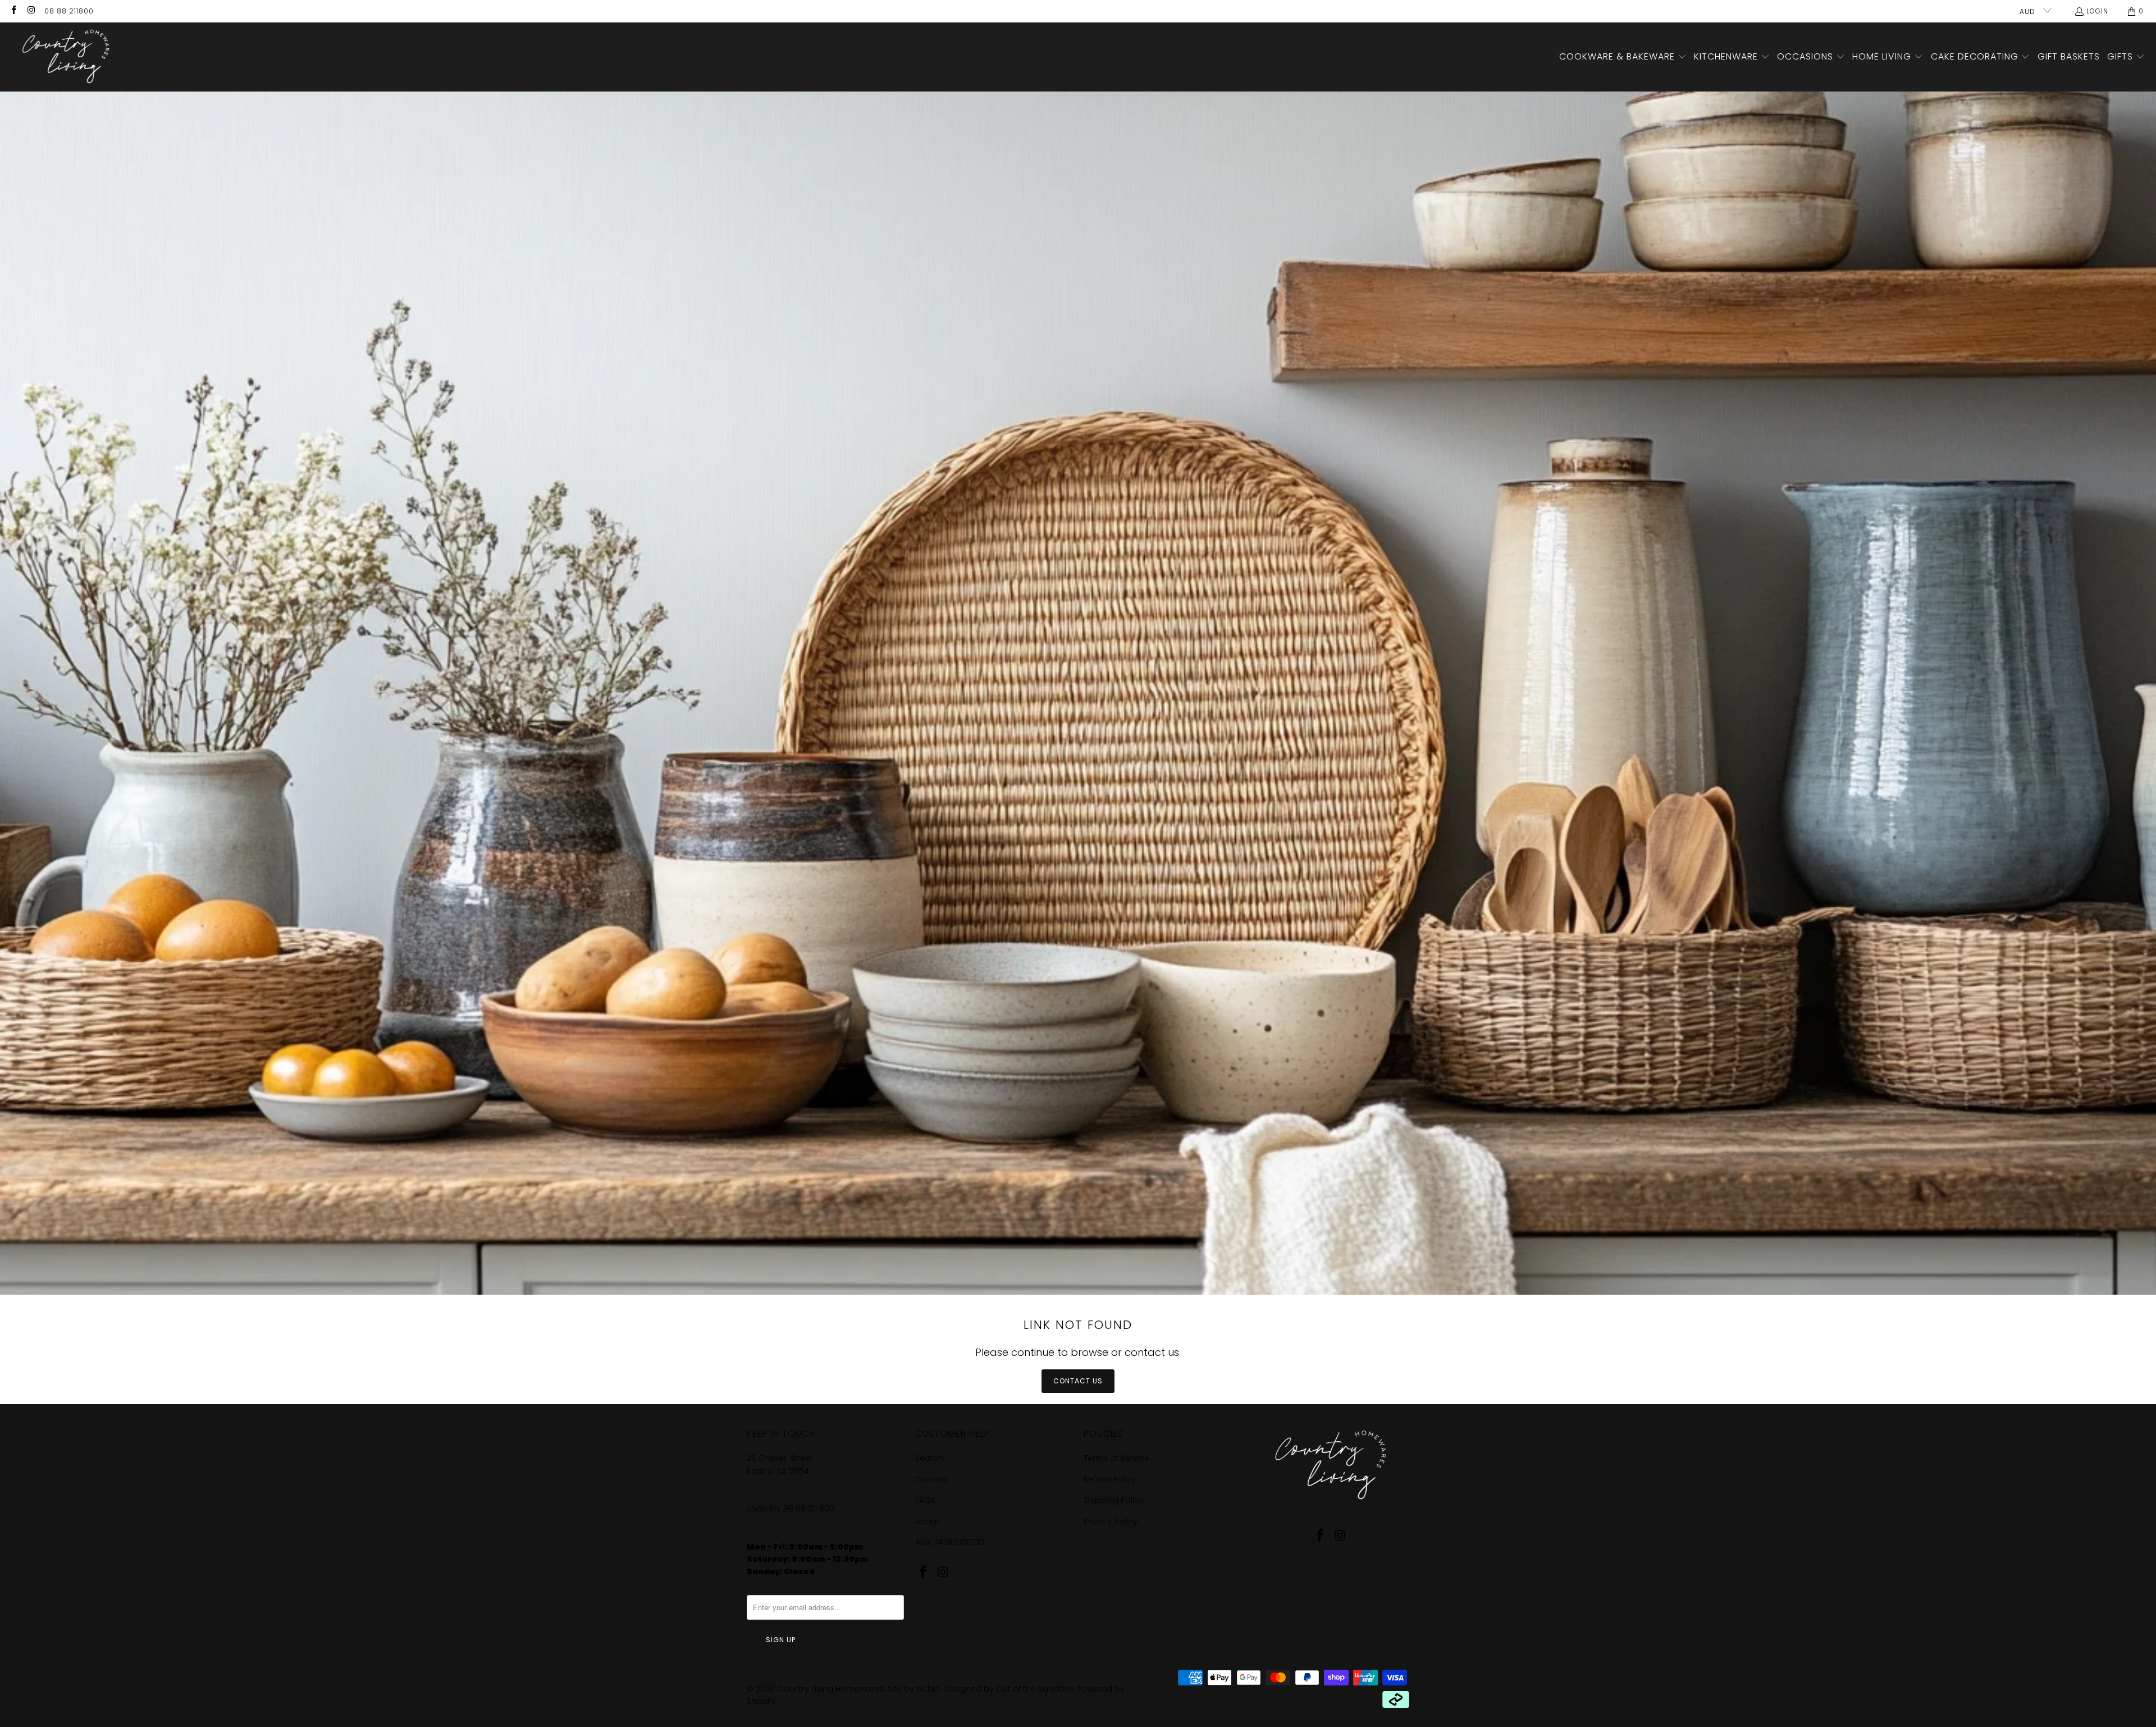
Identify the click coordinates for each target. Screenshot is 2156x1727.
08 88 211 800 (810, 1509)
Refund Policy (1110, 1479)
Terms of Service (1116, 1458)
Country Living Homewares (830, 1689)
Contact (932, 1479)
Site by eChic (913, 1689)
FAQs (925, 1500)
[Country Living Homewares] (63, 57)
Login (2097, 11)
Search (929, 1458)
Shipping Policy (1114, 1500)
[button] (1623, 57)
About (927, 1522)
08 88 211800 (69, 11)
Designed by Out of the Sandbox (1008, 1689)
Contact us (1078, 1381)
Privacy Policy (1111, 1522)
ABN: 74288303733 (950, 1542)
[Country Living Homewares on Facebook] (13, 11)
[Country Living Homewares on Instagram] (31, 11)
